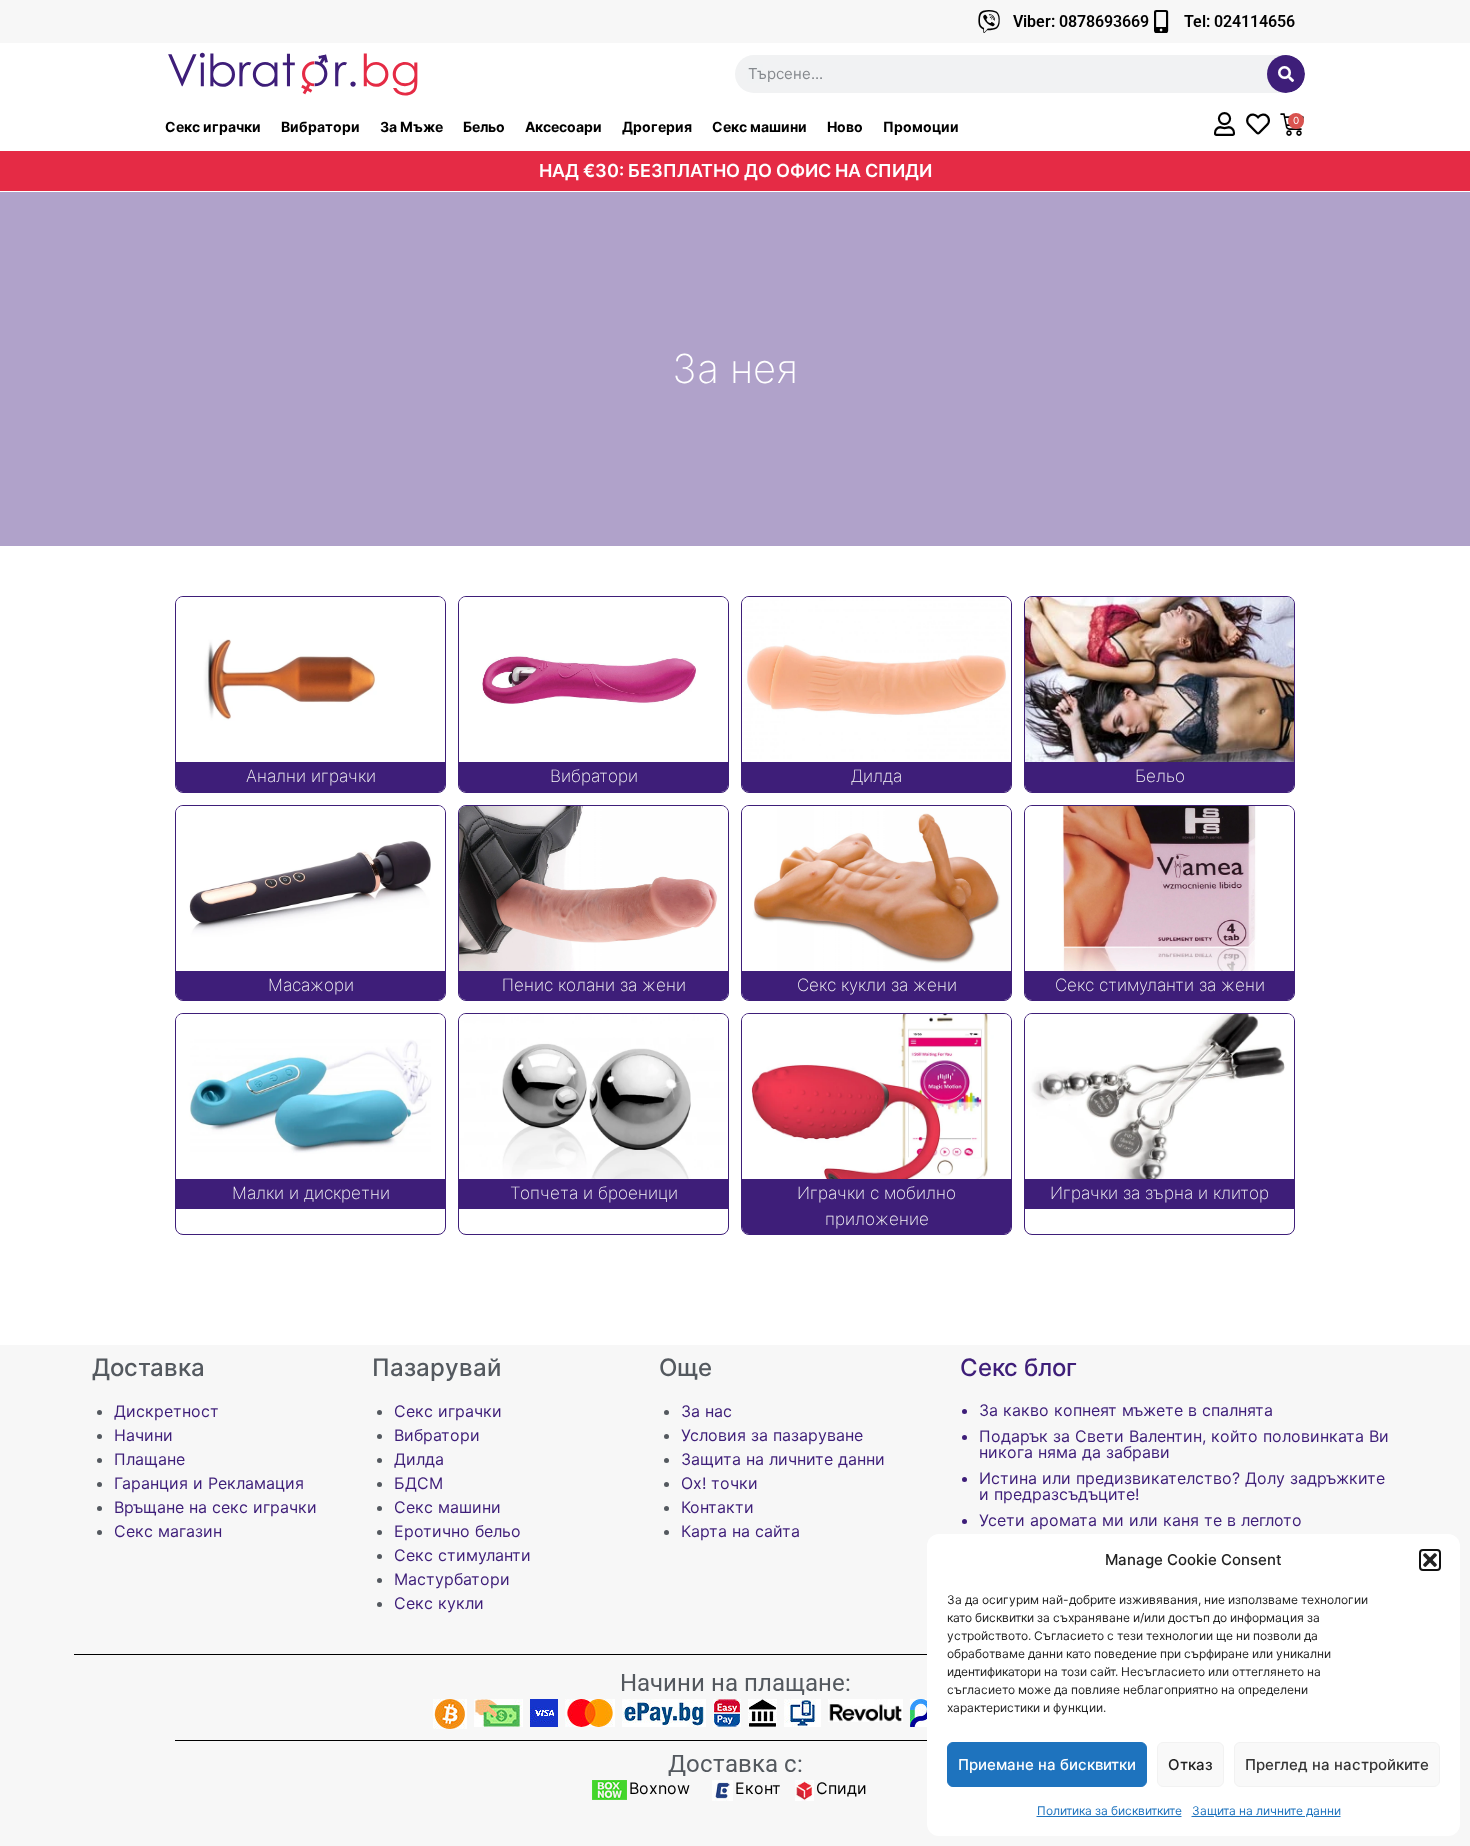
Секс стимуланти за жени (1160, 985)
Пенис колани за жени (594, 985)
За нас (706, 1411)
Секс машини (759, 126)
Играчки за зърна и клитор (1159, 1193)
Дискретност (166, 1411)
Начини (143, 1435)
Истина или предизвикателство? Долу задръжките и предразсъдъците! (1182, 1486)
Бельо (484, 126)
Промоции (921, 126)
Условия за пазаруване (772, 1435)
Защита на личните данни (1266, 1810)
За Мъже (411, 126)
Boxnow (659, 1788)
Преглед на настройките (1337, 1764)
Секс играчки (213, 126)
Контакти (717, 1507)
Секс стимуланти (462, 1555)
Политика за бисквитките (1109, 1810)
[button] (1430, 1560)
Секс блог (1018, 1367)
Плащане (149, 1459)
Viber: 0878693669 (1081, 21)
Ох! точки (719, 1483)
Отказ (1190, 1764)
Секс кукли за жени (877, 985)
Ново (845, 126)
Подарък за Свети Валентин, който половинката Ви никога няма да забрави (1184, 1444)
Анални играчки (311, 776)
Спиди (841, 1788)
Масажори (311, 985)
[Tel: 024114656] (1160, 21)
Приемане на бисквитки (1047, 1764)
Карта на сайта (740, 1531)
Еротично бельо (457, 1531)
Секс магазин (168, 1531)
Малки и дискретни (311, 1193)
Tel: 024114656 (1239, 21)
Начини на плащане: (735, 1683)
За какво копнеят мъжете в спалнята (1126, 1410)
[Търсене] (1286, 74)
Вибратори (320, 126)
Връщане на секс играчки (215, 1507)
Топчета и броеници (594, 1193)
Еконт (758, 1788)
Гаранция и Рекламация (209, 1483)
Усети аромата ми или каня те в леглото (1140, 1520)
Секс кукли (439, 1603)
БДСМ (418, 1483)
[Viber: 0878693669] (989, 21)
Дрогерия (657, 126)
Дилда (876, 776)
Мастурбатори (452, 1579)
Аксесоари (563, 126)
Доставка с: (735, 1764)
